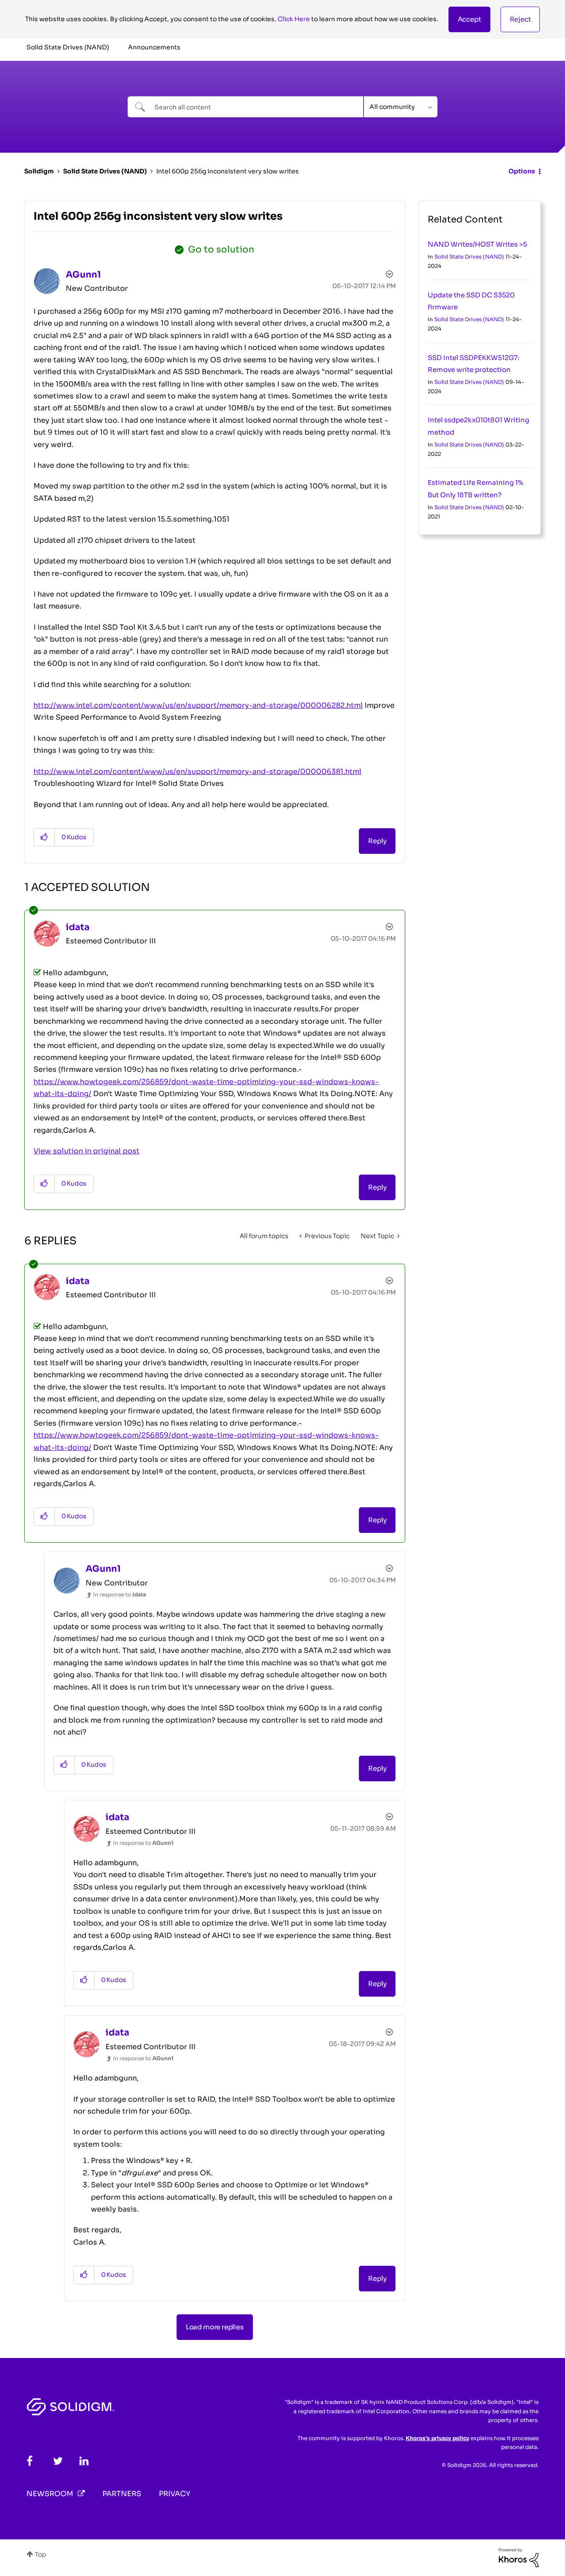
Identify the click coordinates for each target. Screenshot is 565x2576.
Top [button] (41, 2554)
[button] (469, 19)
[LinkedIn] (84, 2461)
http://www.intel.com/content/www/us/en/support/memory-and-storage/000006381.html (198, 772)
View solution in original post (87, 1151)
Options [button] (522, 171)
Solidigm (39, 171)
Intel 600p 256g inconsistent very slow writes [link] (228, 171)
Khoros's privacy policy (437, 2438)
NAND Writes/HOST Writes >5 (477, 244)
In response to (120, 1594)
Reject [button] (520, 19)
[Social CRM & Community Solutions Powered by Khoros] (519, 2557)
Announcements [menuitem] (154, 47)
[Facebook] (30, 2461)
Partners (122, 2494)
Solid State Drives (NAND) (105, 171)
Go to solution (221, 250)
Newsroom (50, 2494)
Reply (377, 841)
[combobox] (246, 107)
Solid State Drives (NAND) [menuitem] (68, 47)
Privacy (175, 2494)
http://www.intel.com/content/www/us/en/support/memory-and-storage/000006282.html (198, 705)
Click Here (294, 19)
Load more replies (215, 2327)
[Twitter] (58, 2461)
